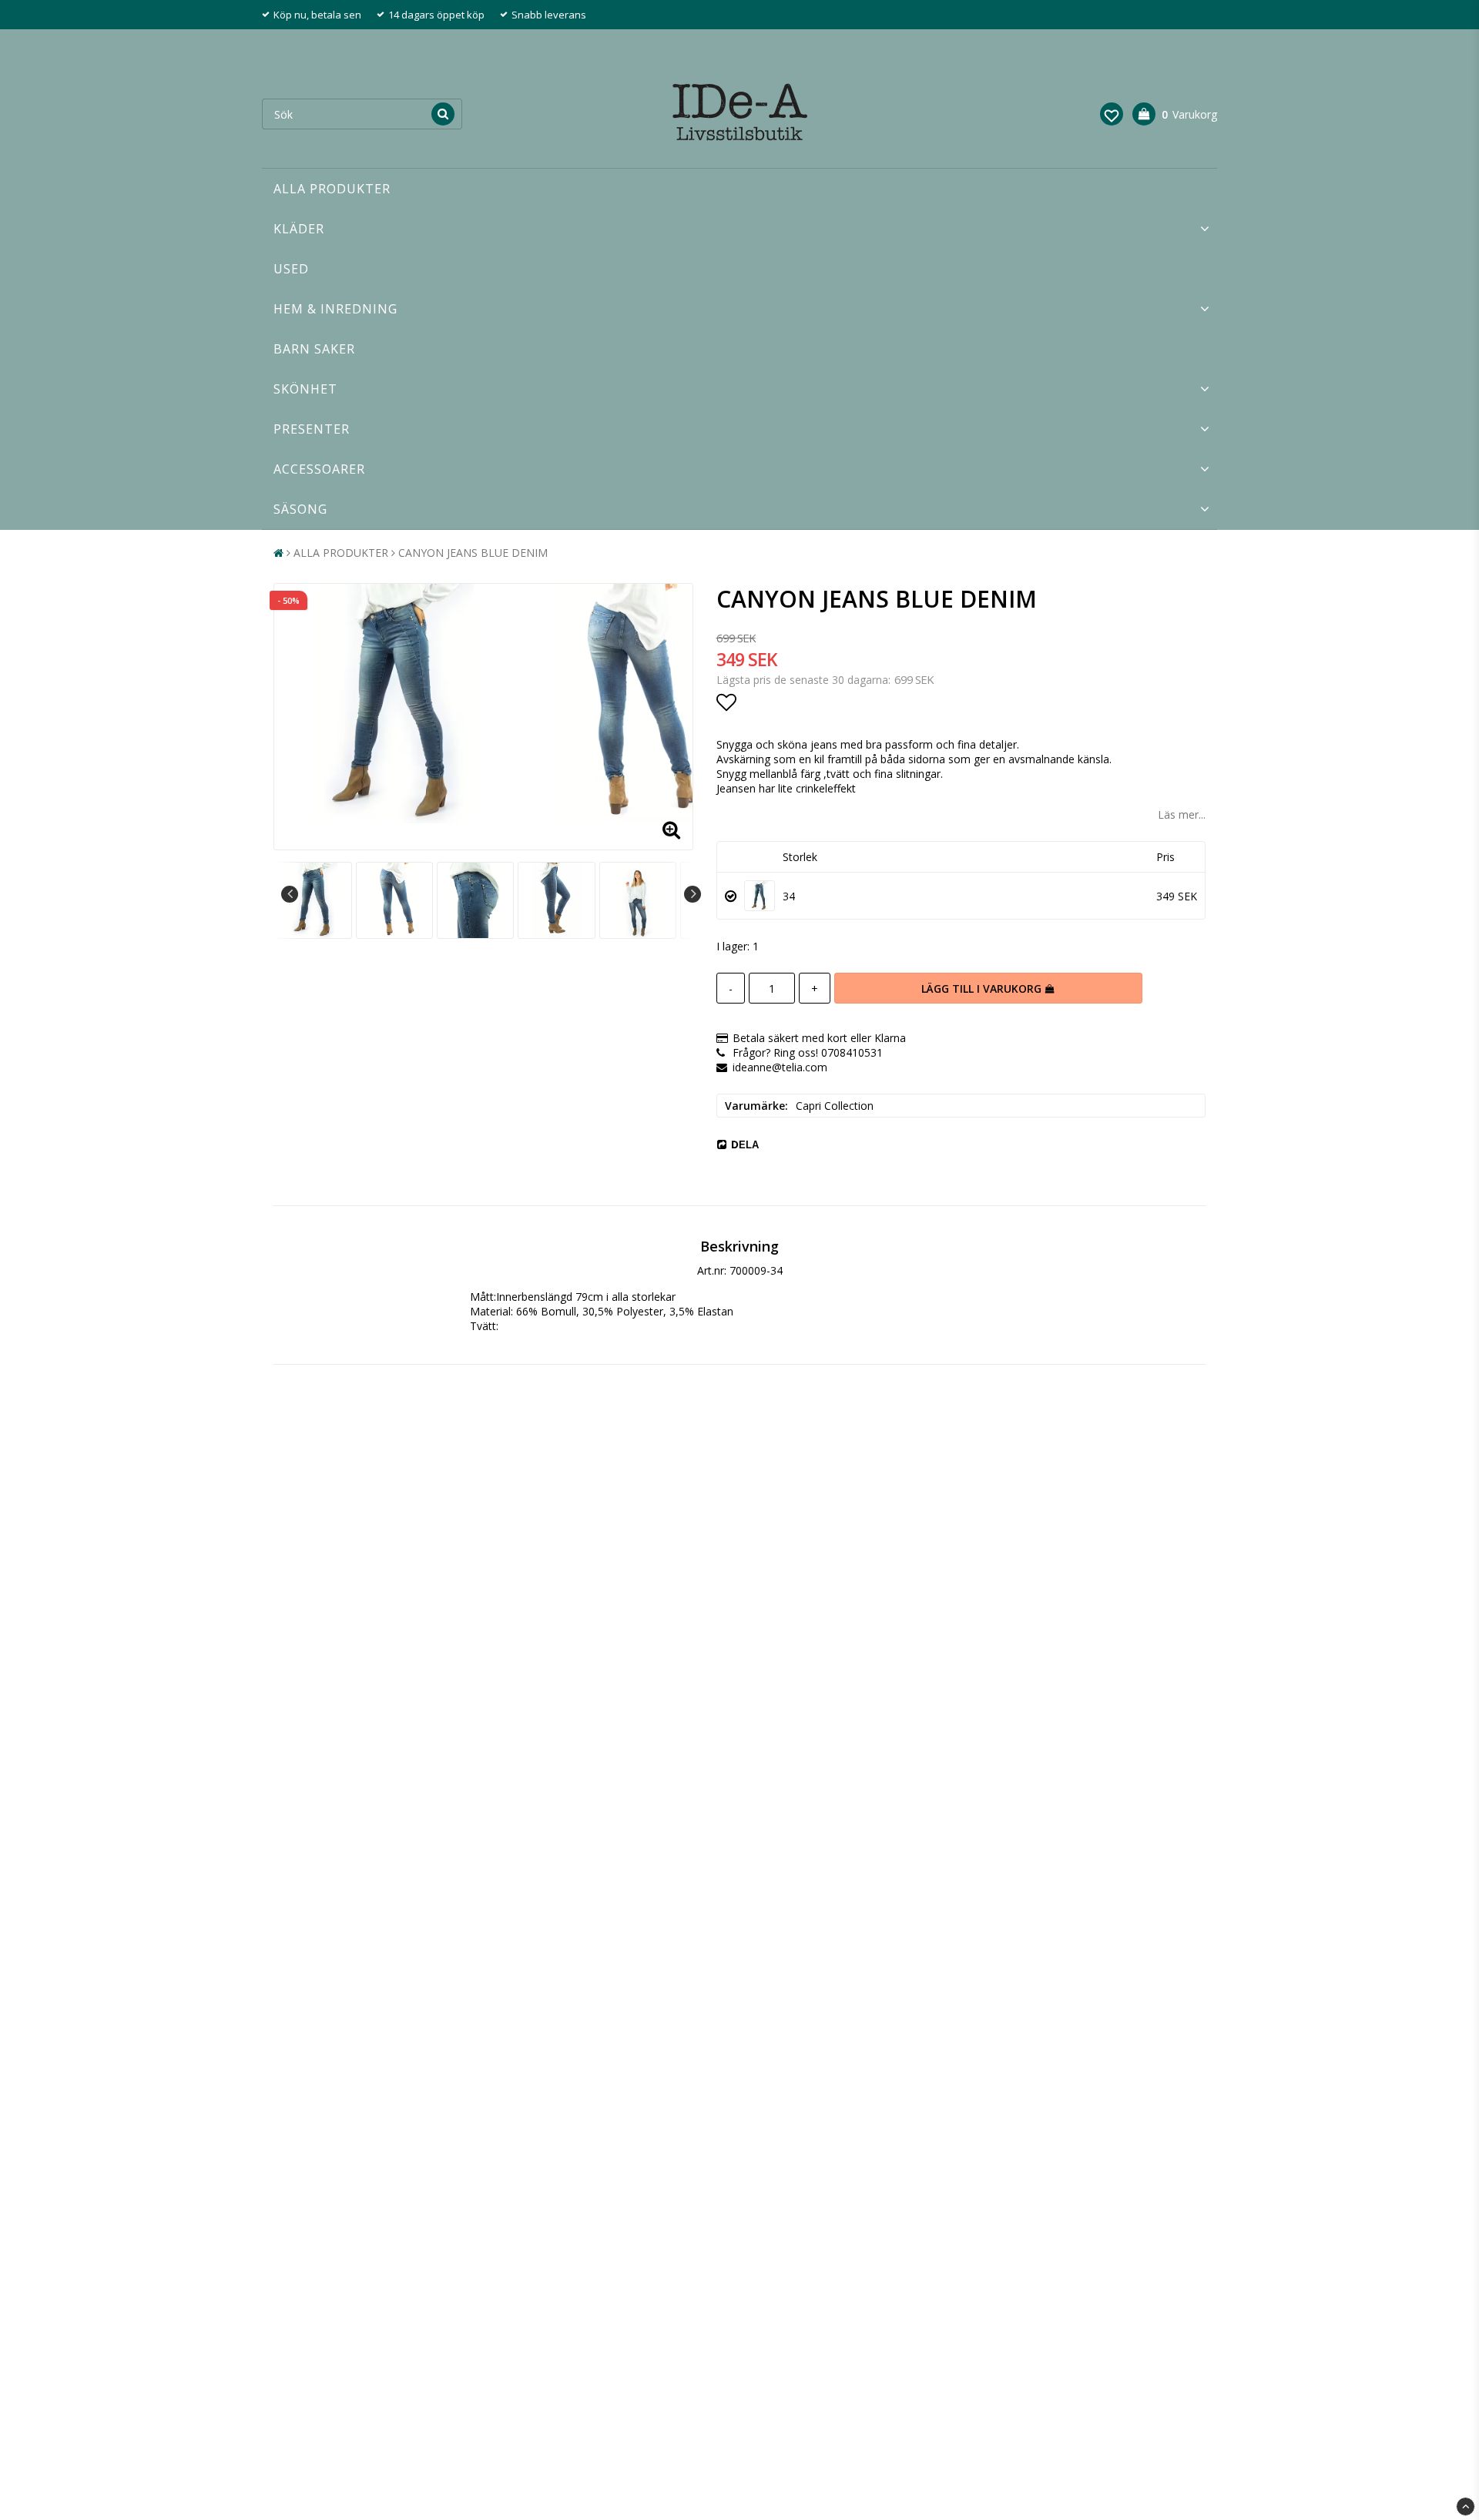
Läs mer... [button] (1182, 814)
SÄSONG (300, 509)
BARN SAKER (314, 349)
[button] (1112, 114)
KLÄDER (299, 229)
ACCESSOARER (319, 469)
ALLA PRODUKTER (332, 189)
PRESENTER (312, 429)
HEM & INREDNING (335, 309)
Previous (290, 894)
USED (291, 269)
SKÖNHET (305, 389)
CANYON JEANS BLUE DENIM (473, 553)
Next (693, 894)
